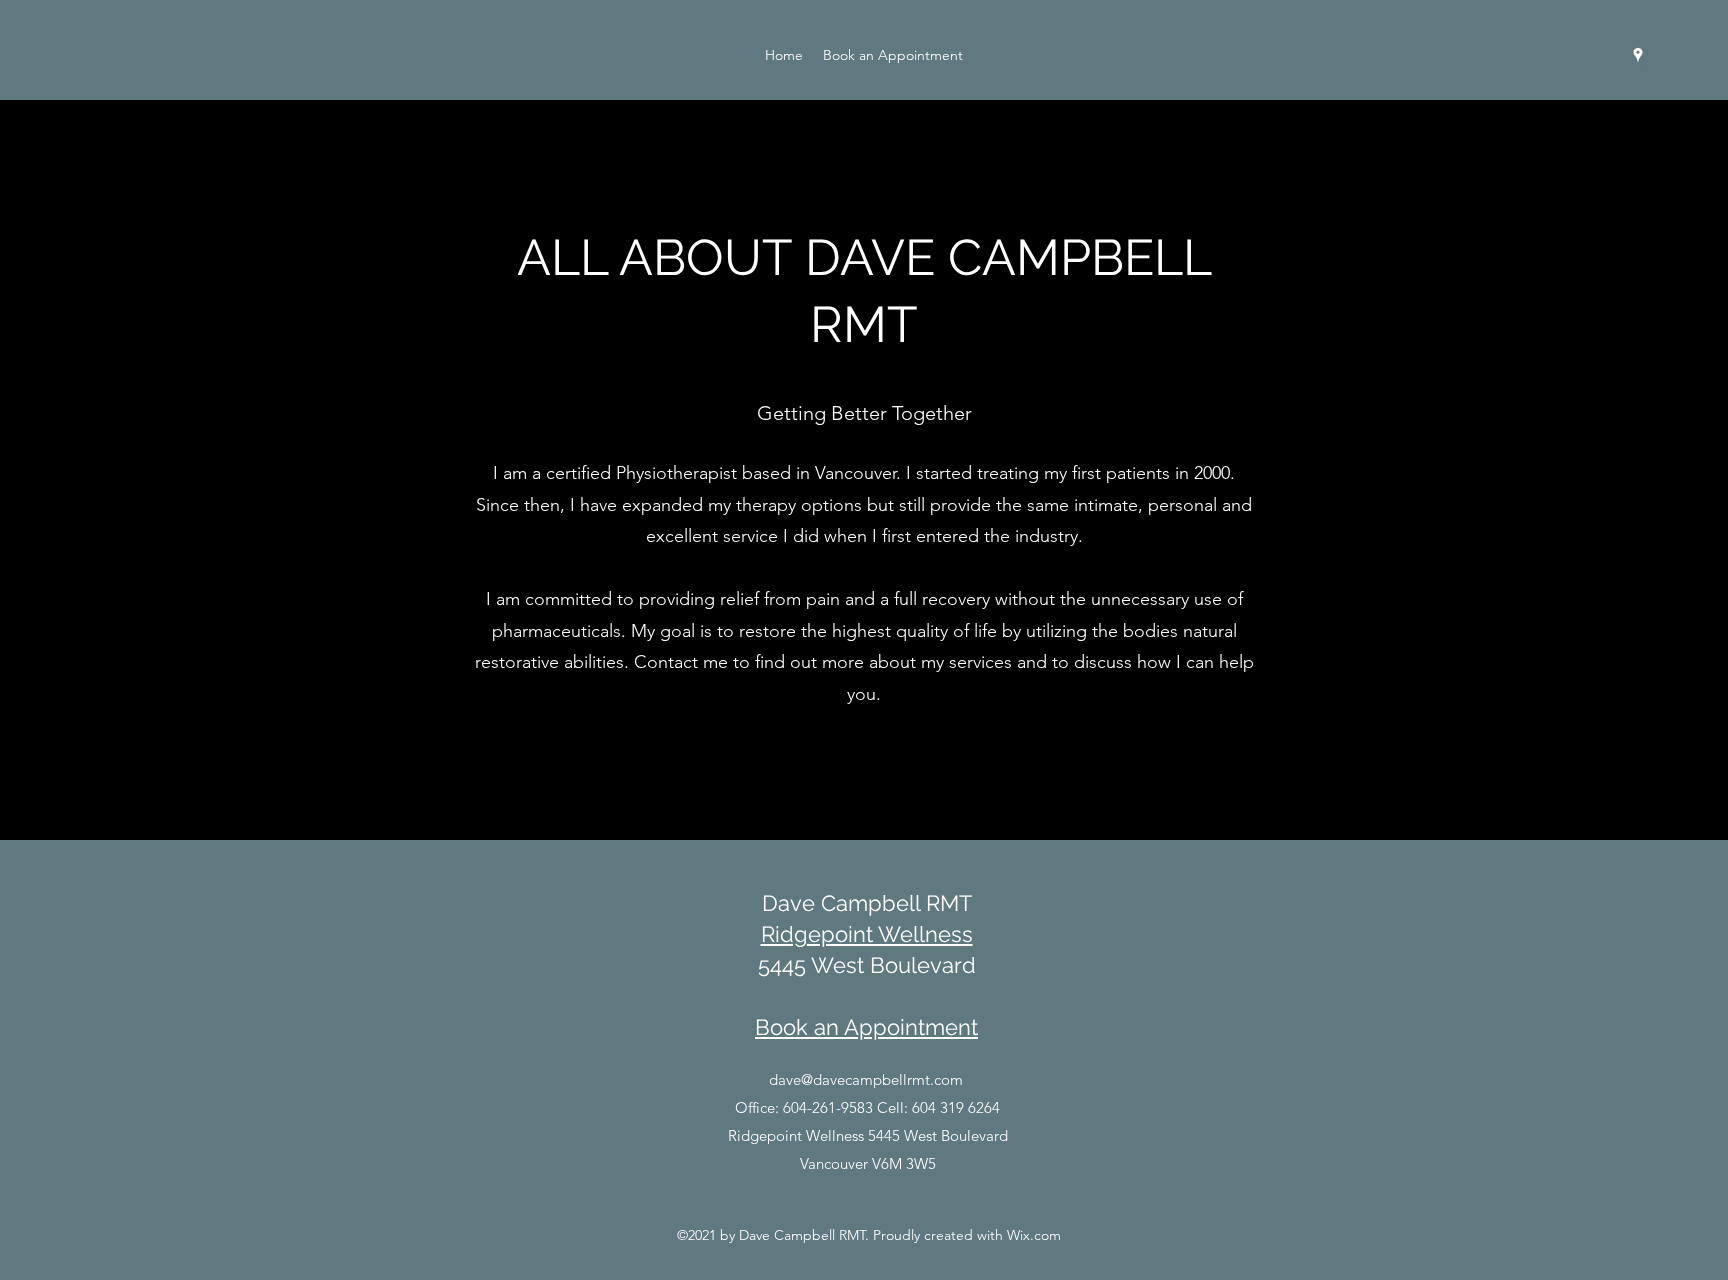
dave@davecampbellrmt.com (866, 1079)
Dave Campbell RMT (867, 903)
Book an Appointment (866, 1027)
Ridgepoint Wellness (867, 934)
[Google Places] (1638, 55)
